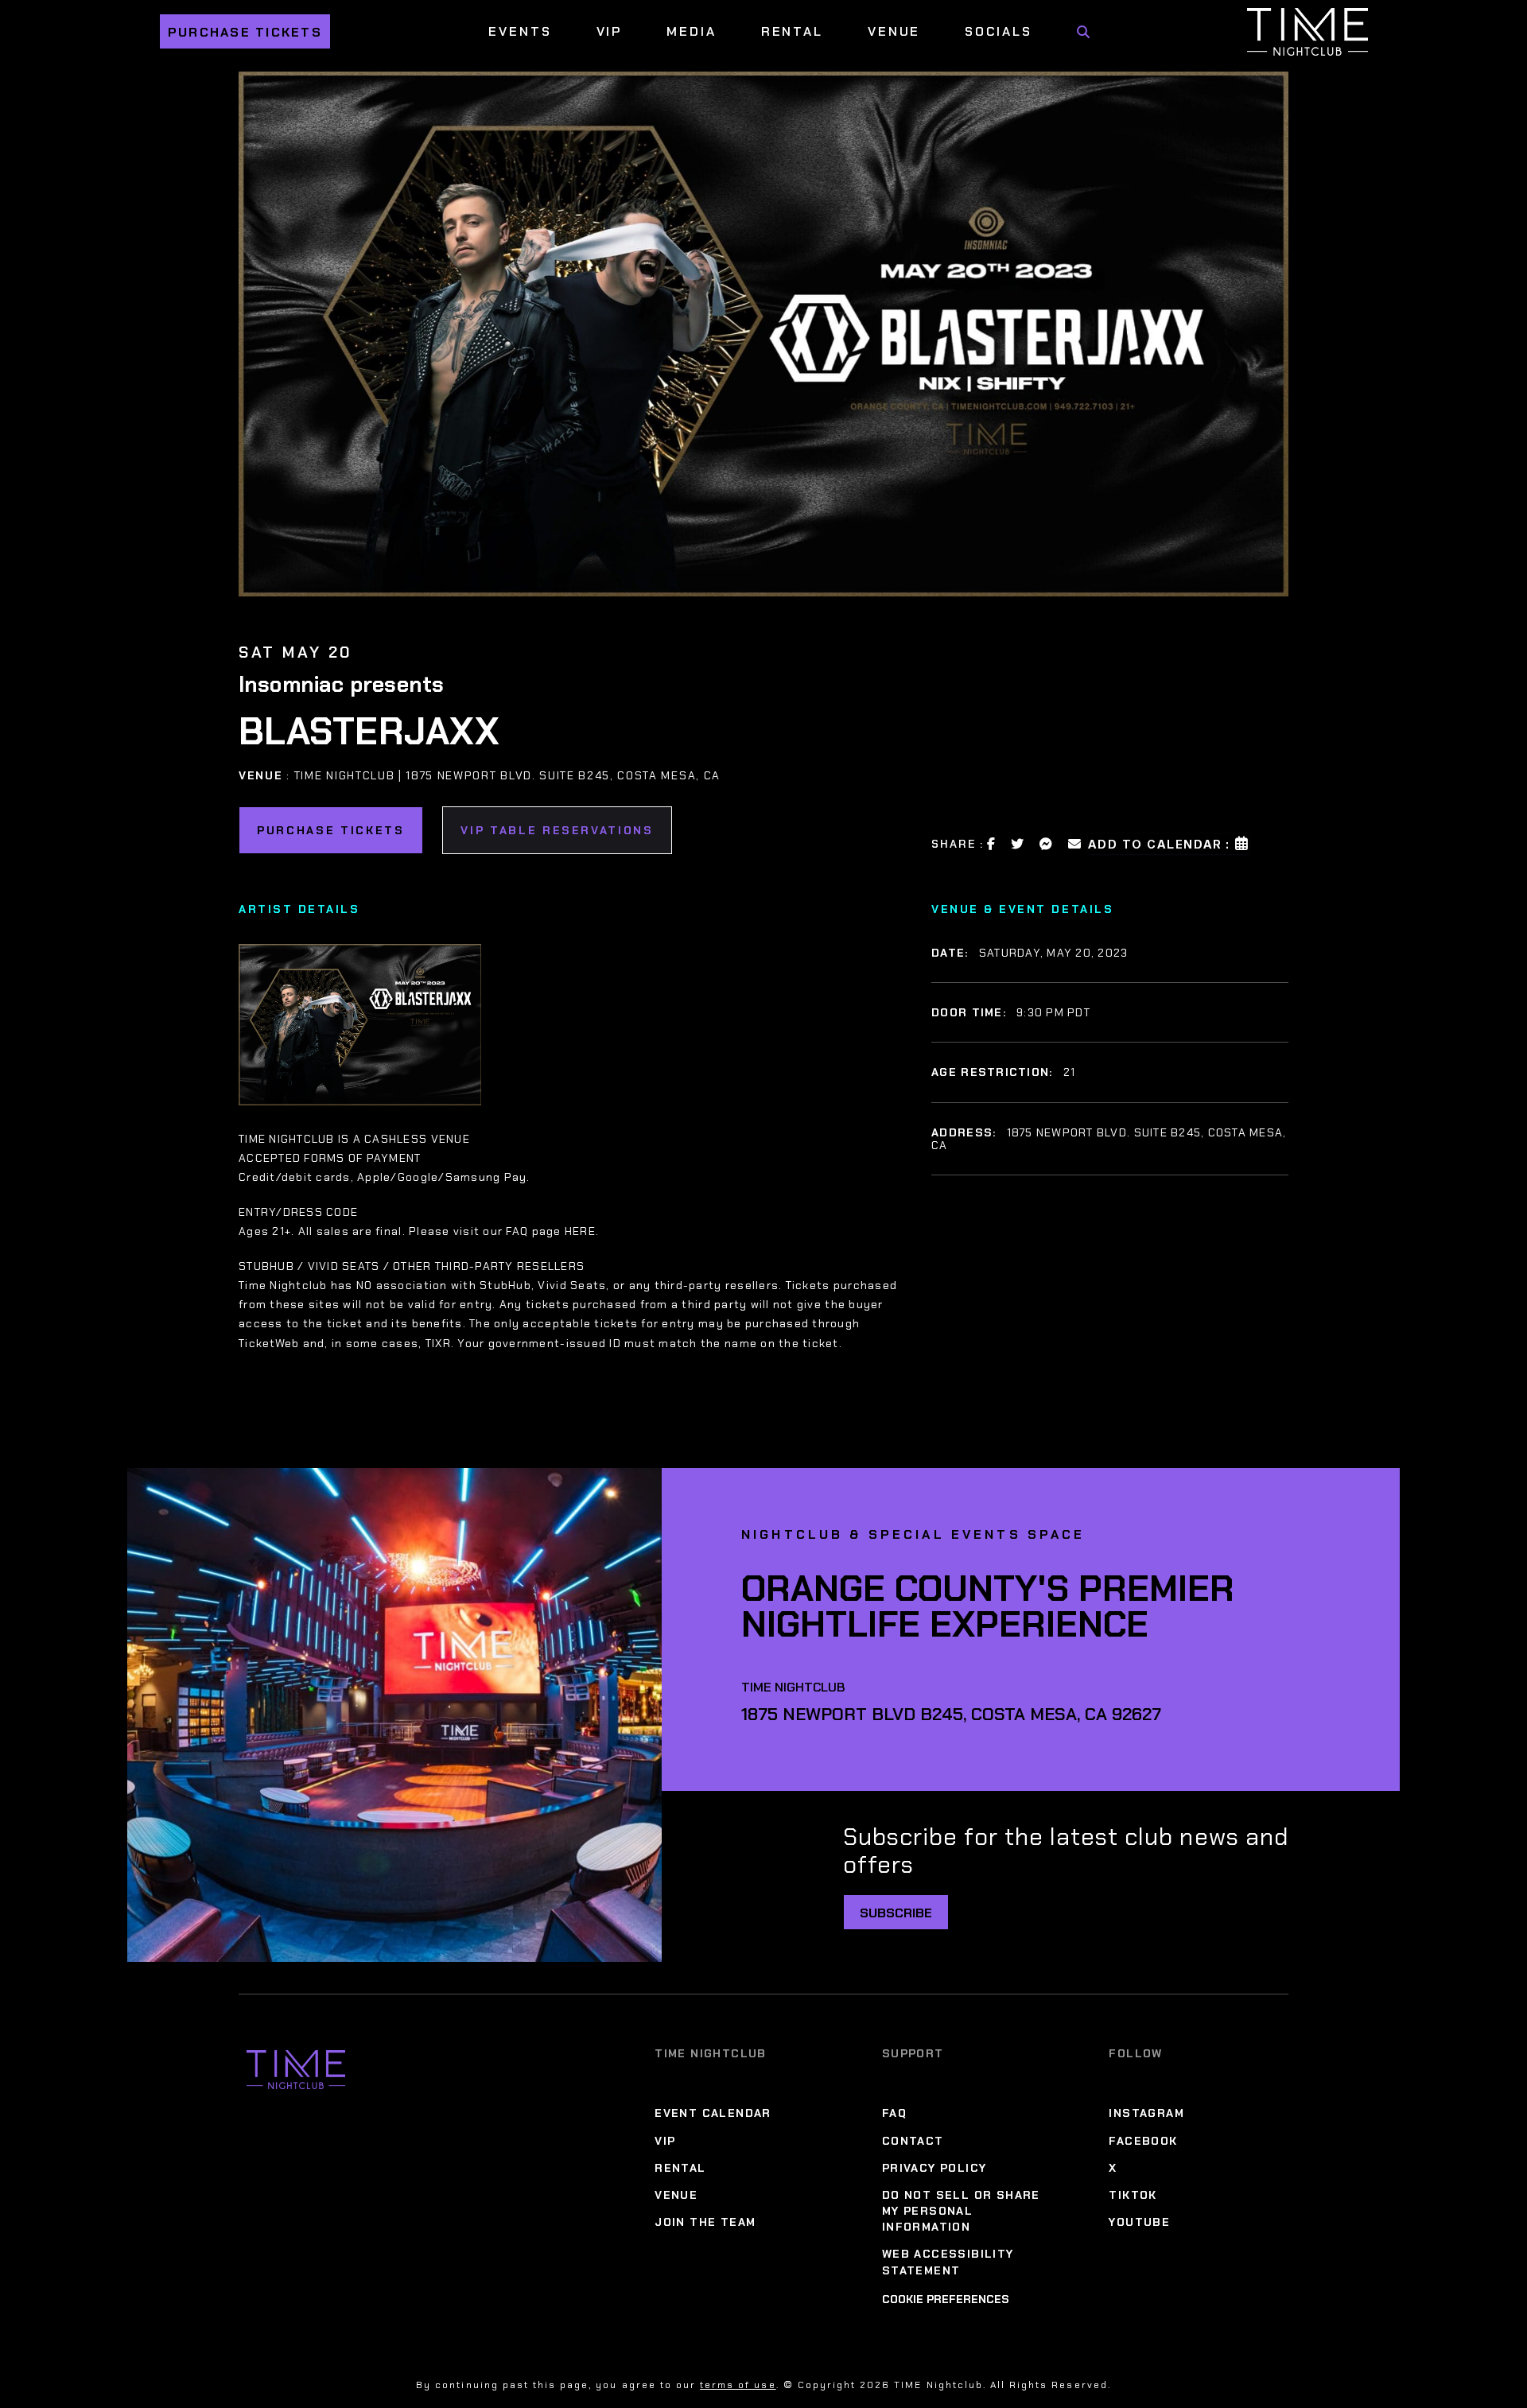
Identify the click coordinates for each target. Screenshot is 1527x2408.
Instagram (1146, 2113)
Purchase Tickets (245, 32)
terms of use (738, 2385)
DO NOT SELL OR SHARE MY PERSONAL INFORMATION (961, 2211)
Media (691, 31)
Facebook (1143, 2141)
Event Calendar (713, 2113)
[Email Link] (1075, 844)
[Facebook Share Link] (992, 844)
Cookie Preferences (946, 2299)
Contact (913, 2141)
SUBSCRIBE (896, 1913)
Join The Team (705, 2222)
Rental (792, 31)
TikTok (1133, 2195)
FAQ (894, 2113)
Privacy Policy (934, 2168)
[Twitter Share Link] (1018, 844)
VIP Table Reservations (557, 830)
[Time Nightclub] (296, 2070)
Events (520, 31)
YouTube (1139, 2222)
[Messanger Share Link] (1047, 844)
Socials (998, 31)
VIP (610, 31)
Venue (894, 31)
